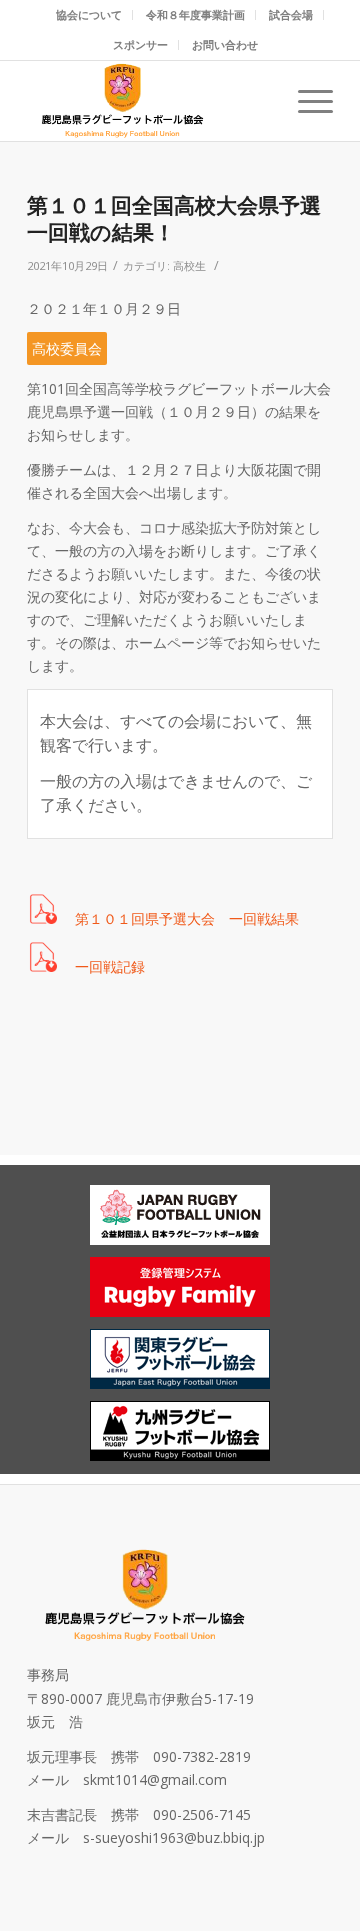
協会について (89, 14)
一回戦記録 (110, 966)
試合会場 (291, 14)
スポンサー (140, 44)
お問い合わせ (225, 44)
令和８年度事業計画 (195, 14)
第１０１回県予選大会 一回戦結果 (187, 918)
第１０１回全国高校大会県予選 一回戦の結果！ (184, 218)
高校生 (189, 265)
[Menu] (305, 101)
